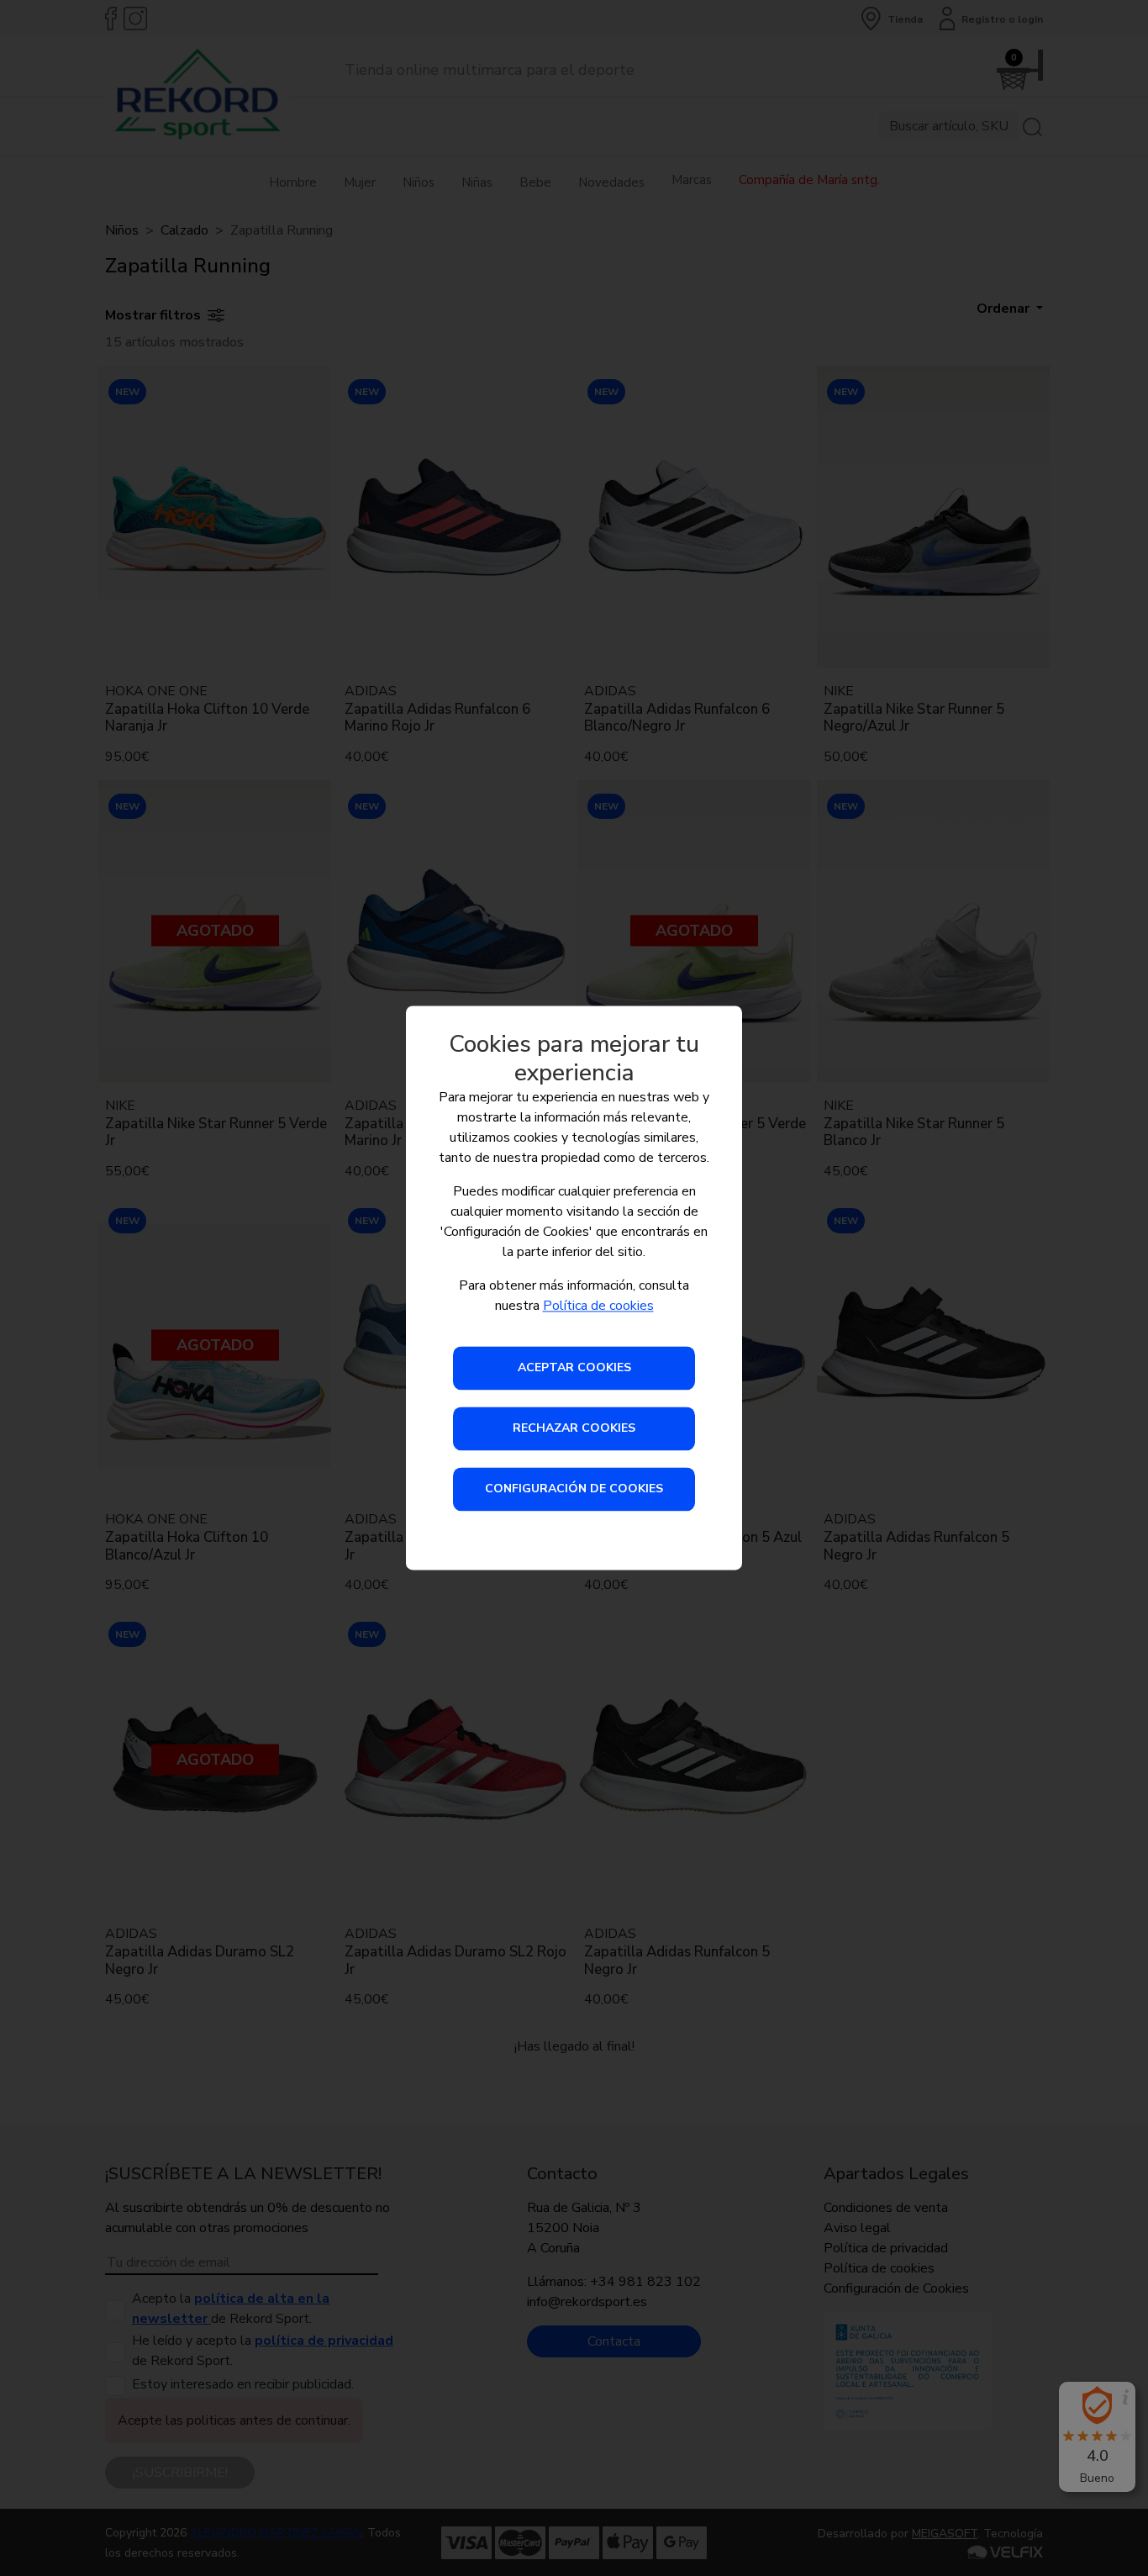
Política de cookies (598, 1306)
